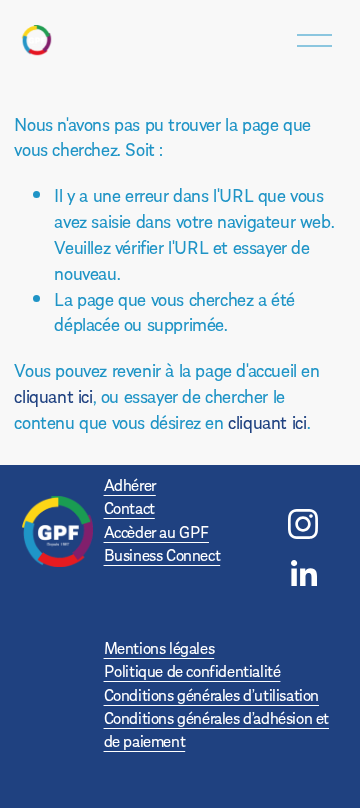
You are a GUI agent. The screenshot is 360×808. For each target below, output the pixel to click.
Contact (129, 507)
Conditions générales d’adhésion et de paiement (216, 729)
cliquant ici (53, 395)
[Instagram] (303, 524)
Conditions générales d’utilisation (211, 694)
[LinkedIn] (303, 574)
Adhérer (130, 484)
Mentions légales (159, 647)
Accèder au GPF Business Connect (162, 543)
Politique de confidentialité (192, 670)
